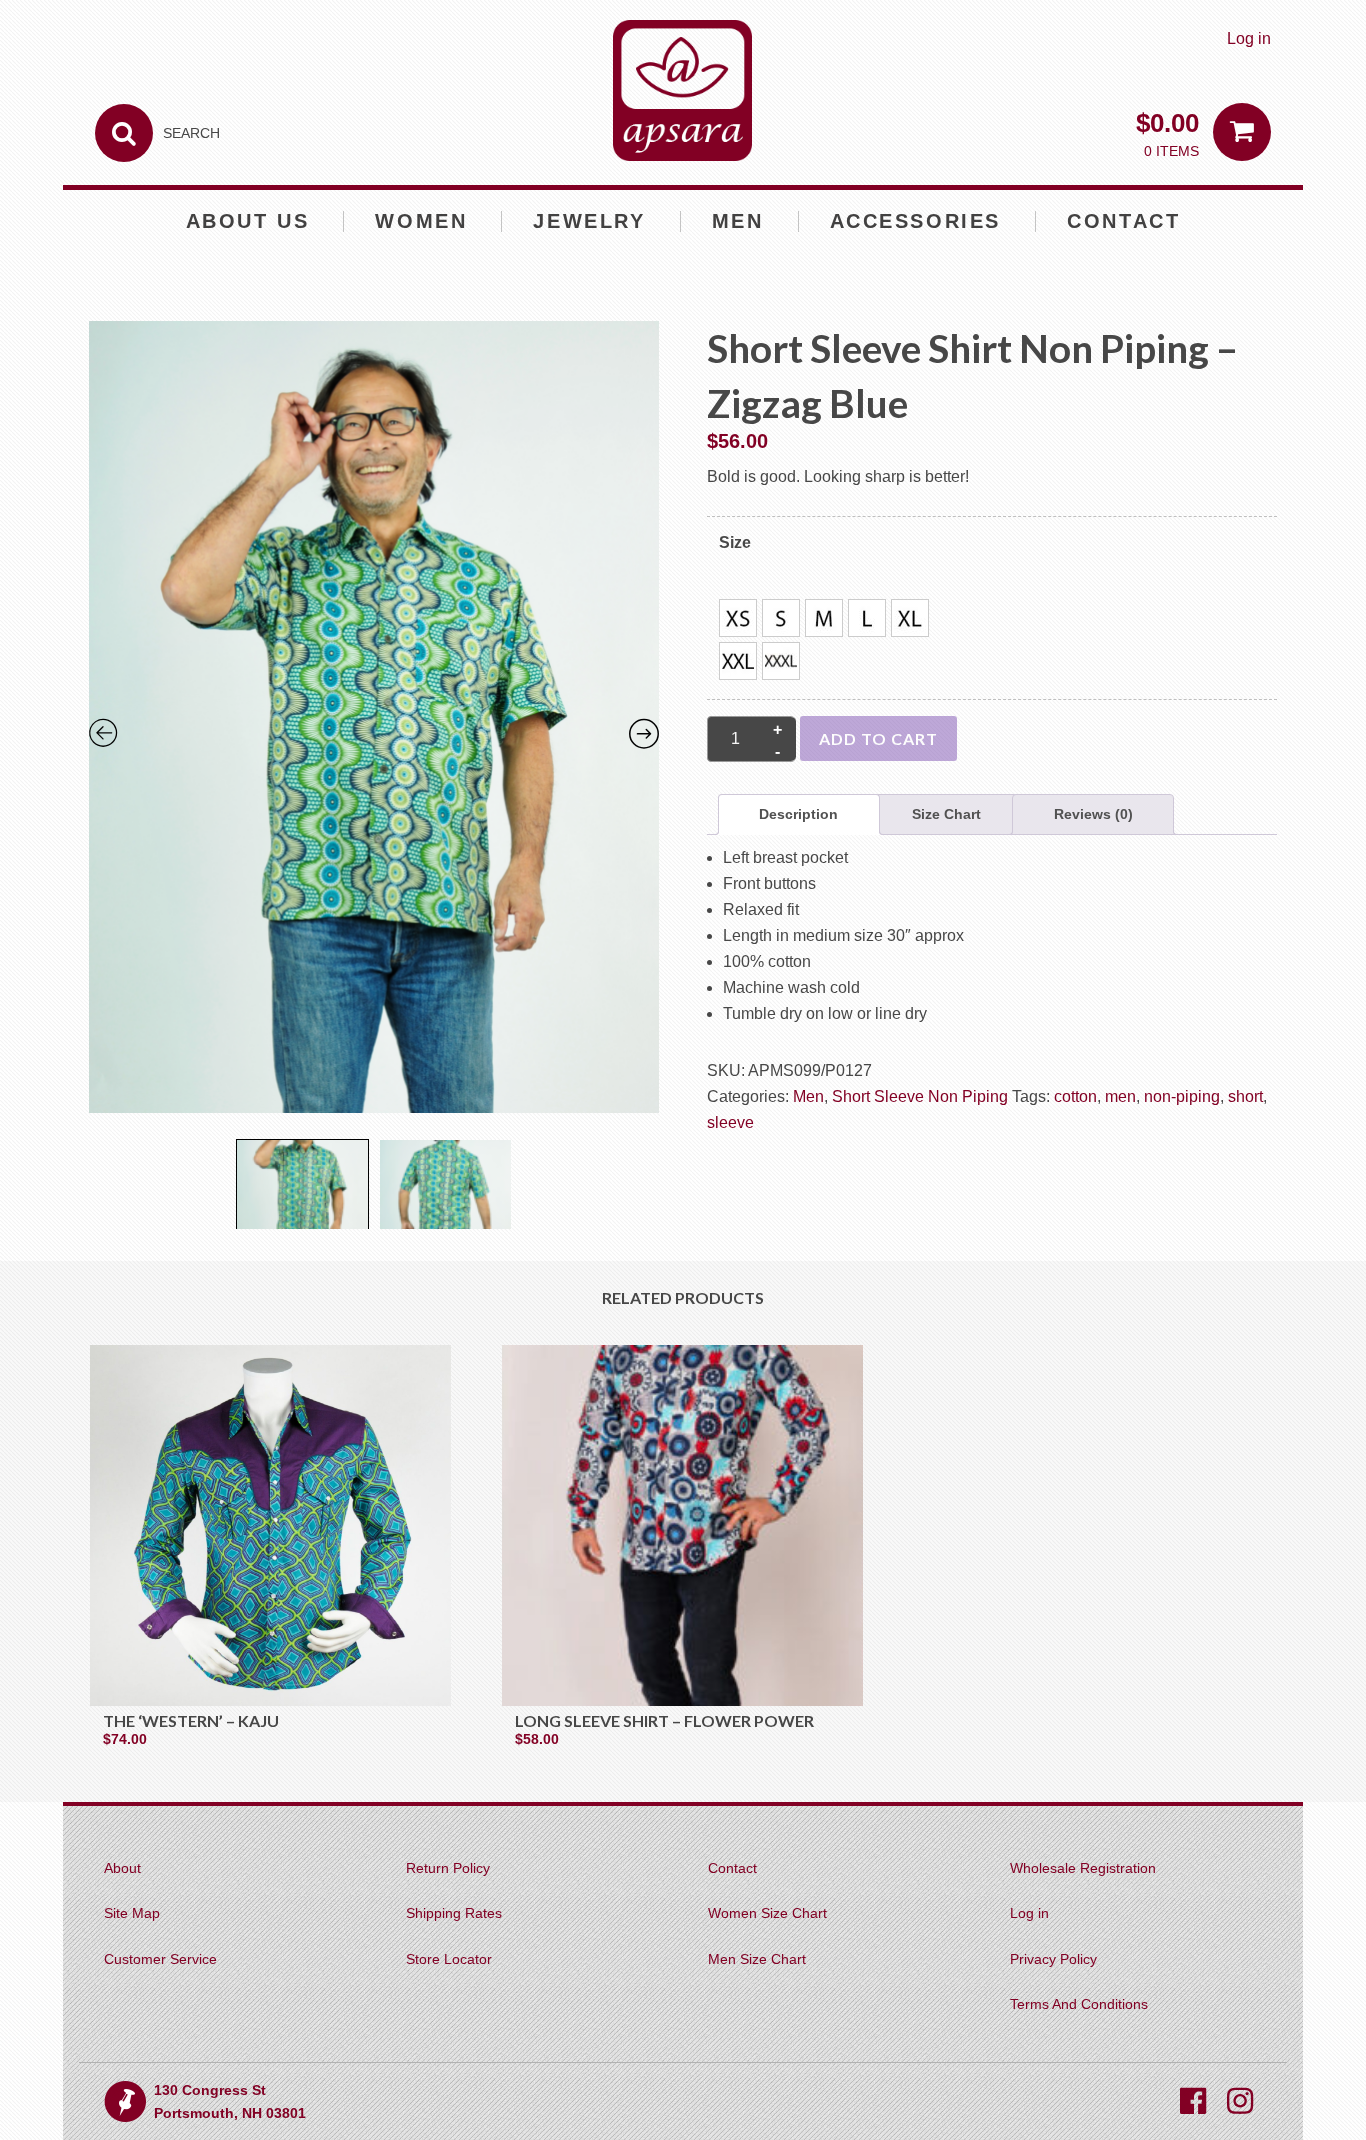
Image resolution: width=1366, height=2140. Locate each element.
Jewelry (589, 221)
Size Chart (946, 814)
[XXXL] (781, 661)
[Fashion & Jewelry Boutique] (682, 90)
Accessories (916, 221)
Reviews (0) (1093, 814)
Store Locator (449, 1959)
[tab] (799, 815)
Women (421, 221)
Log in (1249, 38)
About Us (248, 221)
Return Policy (448, 1868)
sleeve (730, 1122)
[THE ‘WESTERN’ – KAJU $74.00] (270, 1525)
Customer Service (160, 1959)
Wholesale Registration (1083, 1868)
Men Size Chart (757, 1959)
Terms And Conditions (1079, 2004)
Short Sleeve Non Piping (920, 1096)
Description (798, 814)
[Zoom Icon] (374, 724)
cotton (1075, 1096)
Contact (1123, 221)
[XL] (910, 618)
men (1120, 1096)
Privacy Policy (1053, 1959)
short (1245, 1096)
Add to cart (878, 738)
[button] (738, 618)
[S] (781, 618)
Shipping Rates (454, 1913)
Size (735, 542)
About (122, 1868)
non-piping (1182, 1096)
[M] (824, 618)
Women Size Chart (767, 1913)
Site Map (132, 1913)
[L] (867, 618)
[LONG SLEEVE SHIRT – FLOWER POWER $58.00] (682, 1525)
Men (738, 221)
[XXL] (738, 661)
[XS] (738, 618)
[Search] (124, 133)
